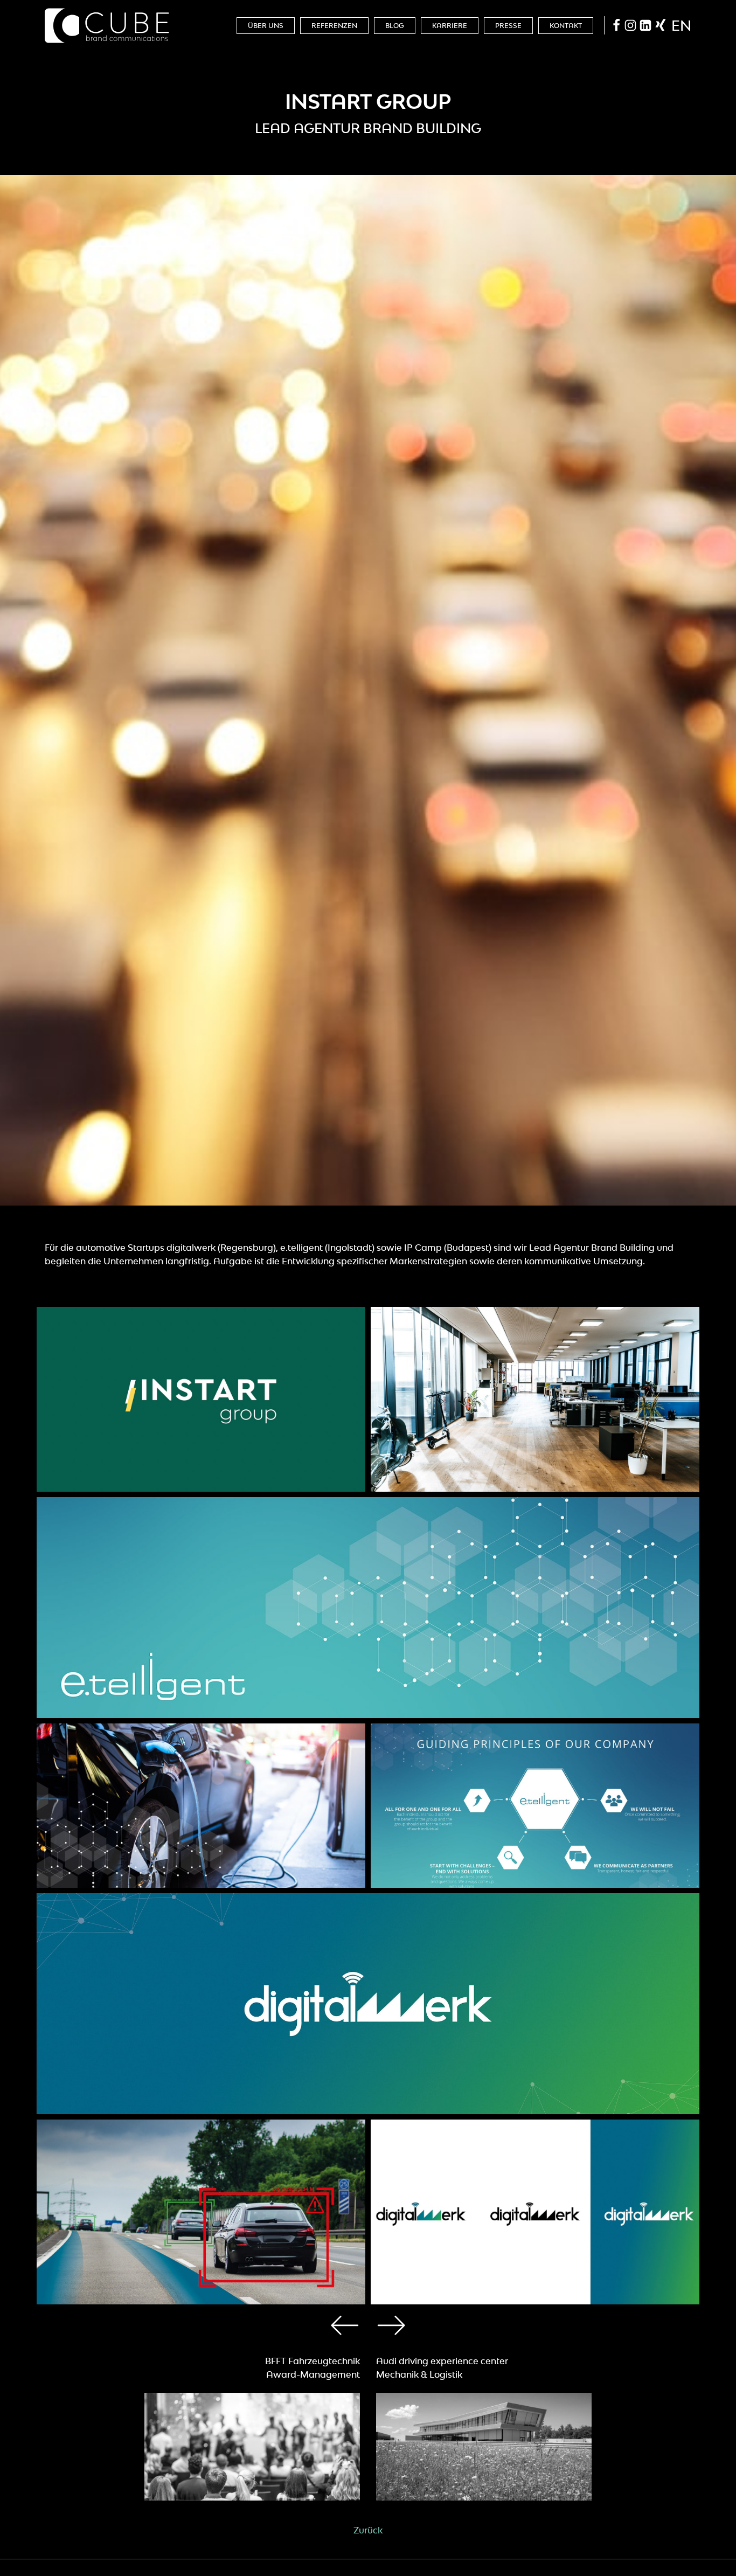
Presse (508, 26)
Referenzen (334, 26)
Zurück (368, 2530)
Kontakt (566, 26)
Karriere (450, 26)
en (681, 25)
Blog (395, 26)
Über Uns (266, 26)
